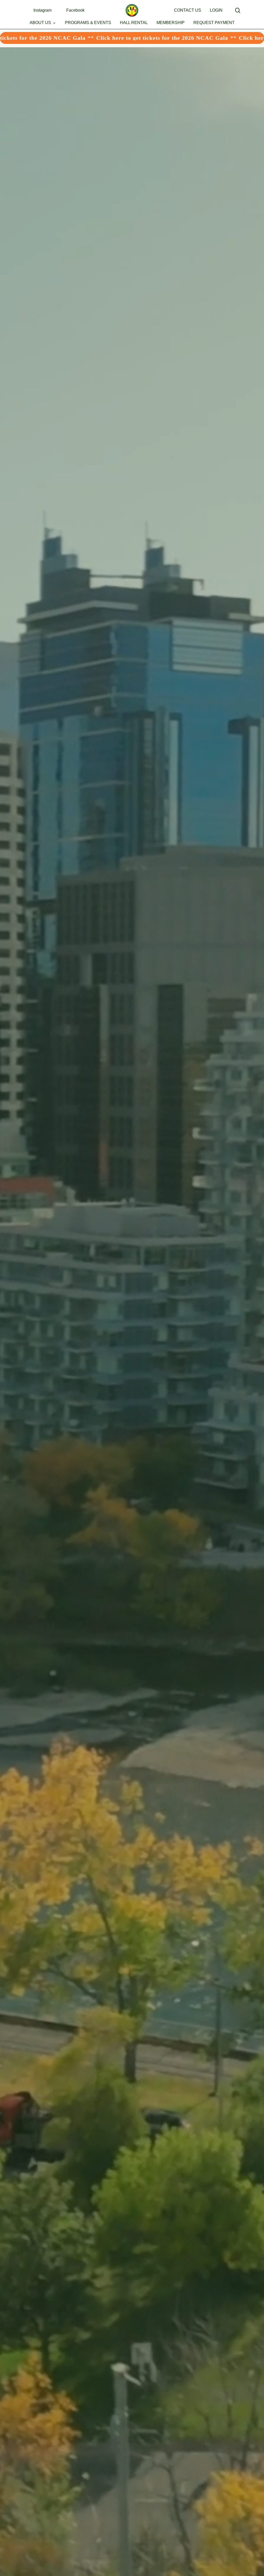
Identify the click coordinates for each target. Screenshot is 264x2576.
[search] (238, 10)
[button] (97, 153)
